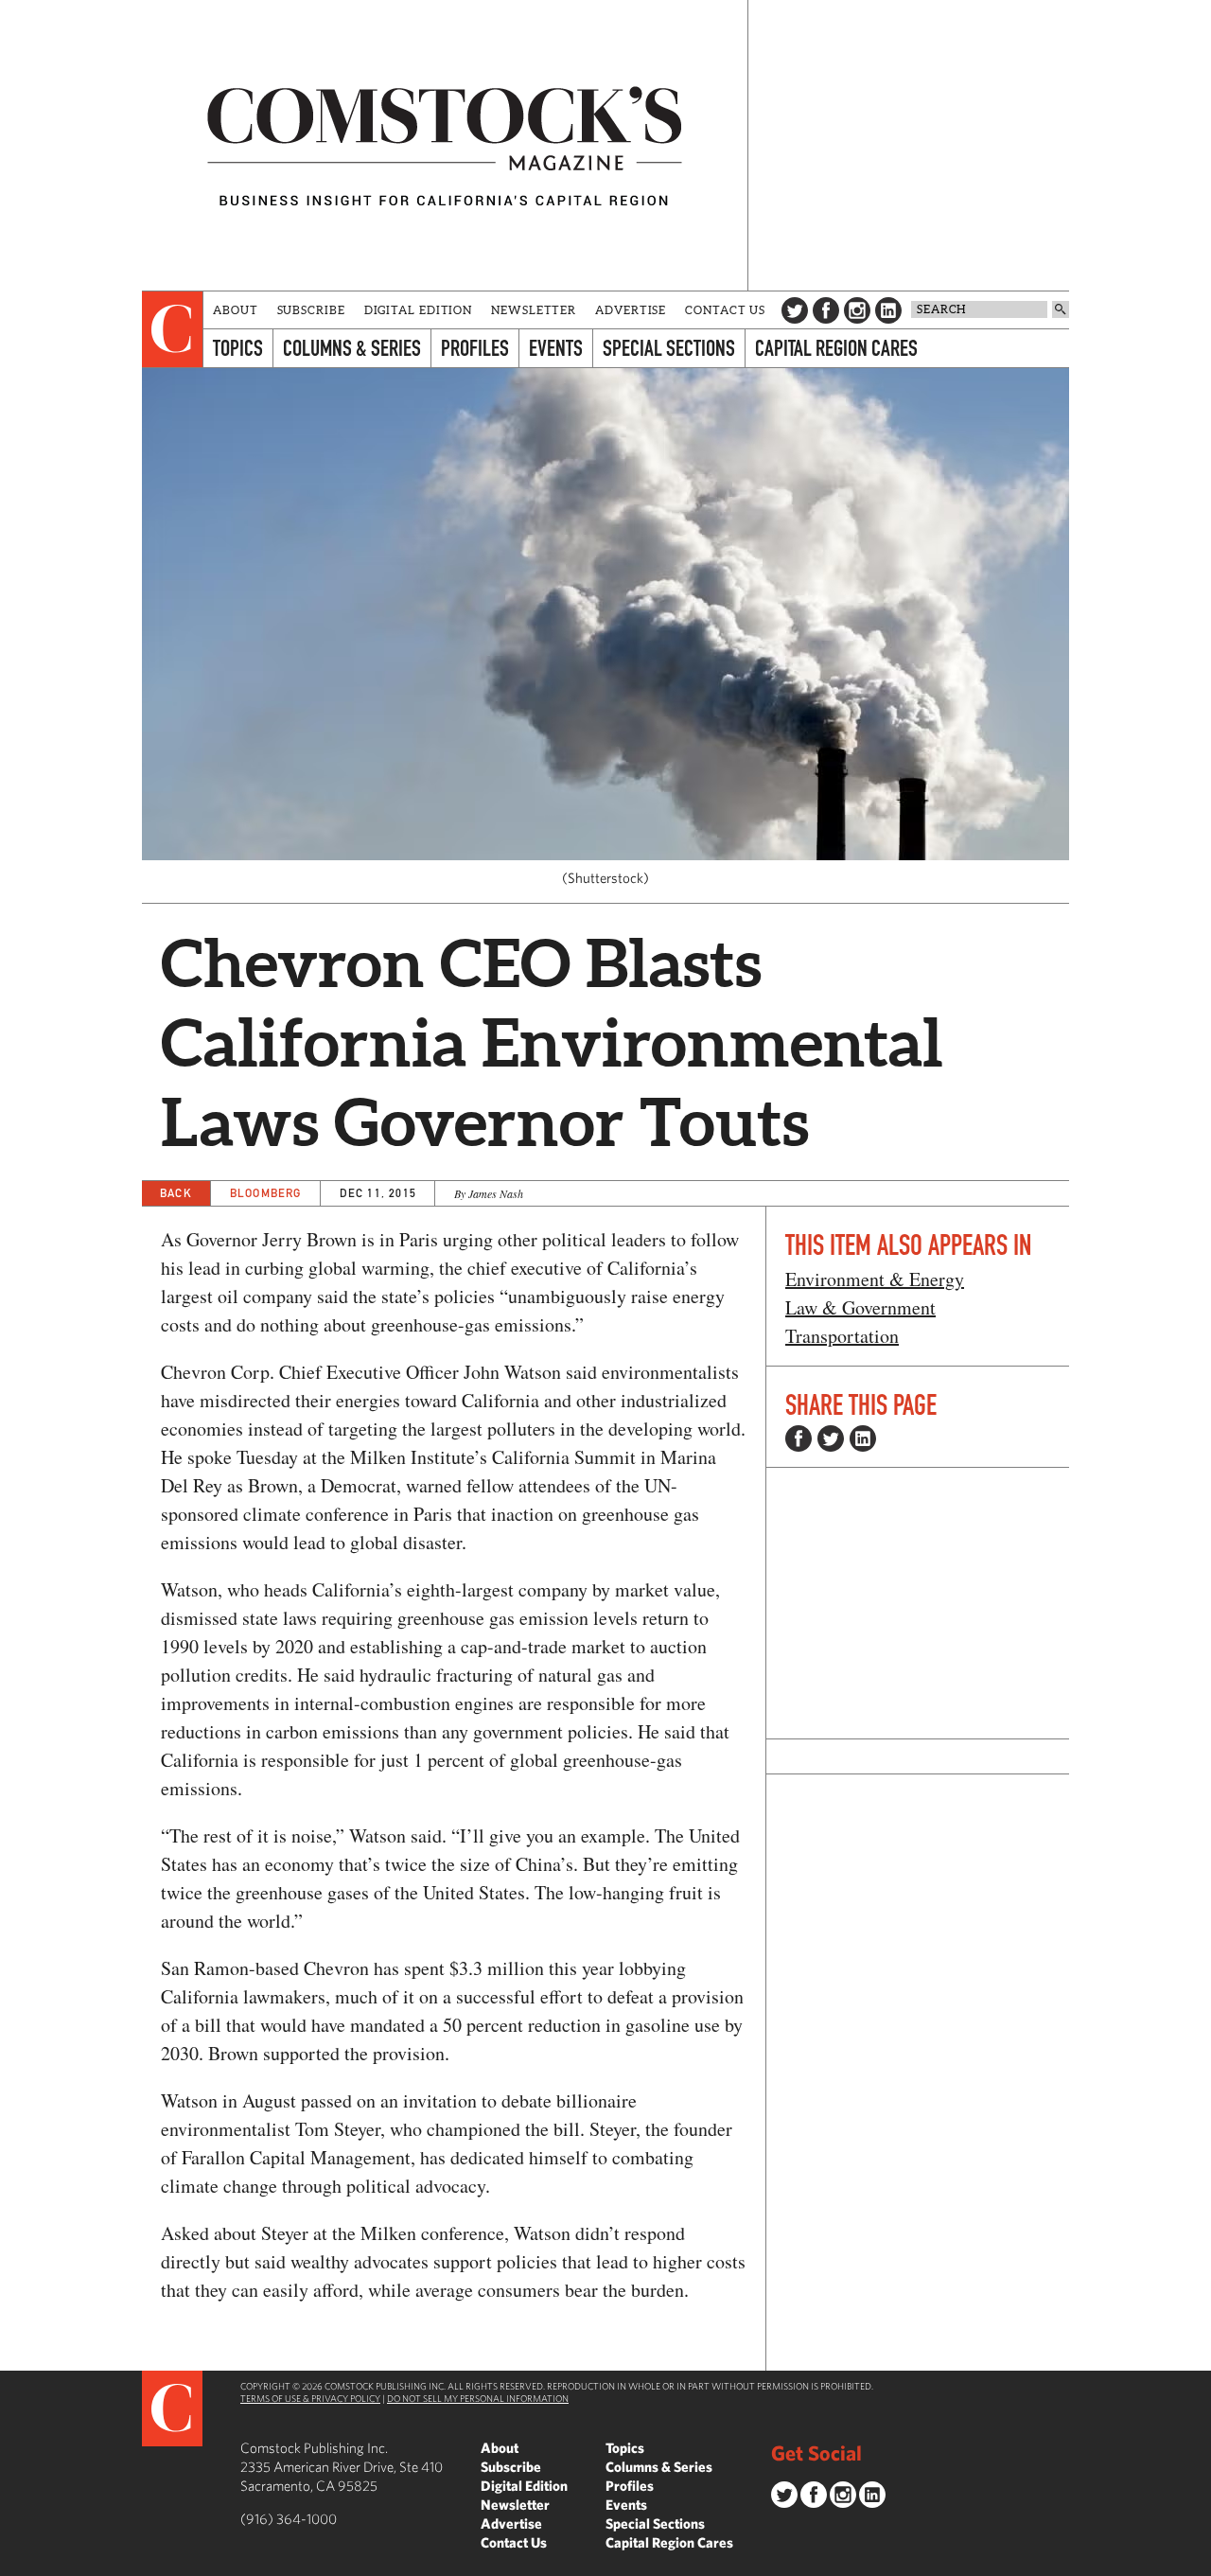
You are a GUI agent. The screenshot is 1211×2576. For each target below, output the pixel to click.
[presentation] (173, 329)
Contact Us (725, 310)
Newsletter (534, 310)
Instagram (857, 310)
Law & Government (860, 1307)
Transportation (842, 1336)
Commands (14, 2562)
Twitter (795, 310)
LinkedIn (888, 310)
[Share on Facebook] (799, 1438)
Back (176, 1193)
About (236, 310)
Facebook (826, 310)
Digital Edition (419, 310)
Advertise (631, 310)
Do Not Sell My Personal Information (478, 2398)
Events (556, 348)
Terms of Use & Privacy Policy (310, 2398)
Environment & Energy (875, 1279)
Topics (238, 348)
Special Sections (669, 348)
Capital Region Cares (836, 348)
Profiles (475, 348)
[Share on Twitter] (831, 1438)
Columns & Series (352, 348)
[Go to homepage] (445, 145)
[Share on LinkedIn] (863, 1438)
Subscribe (311, 310)
